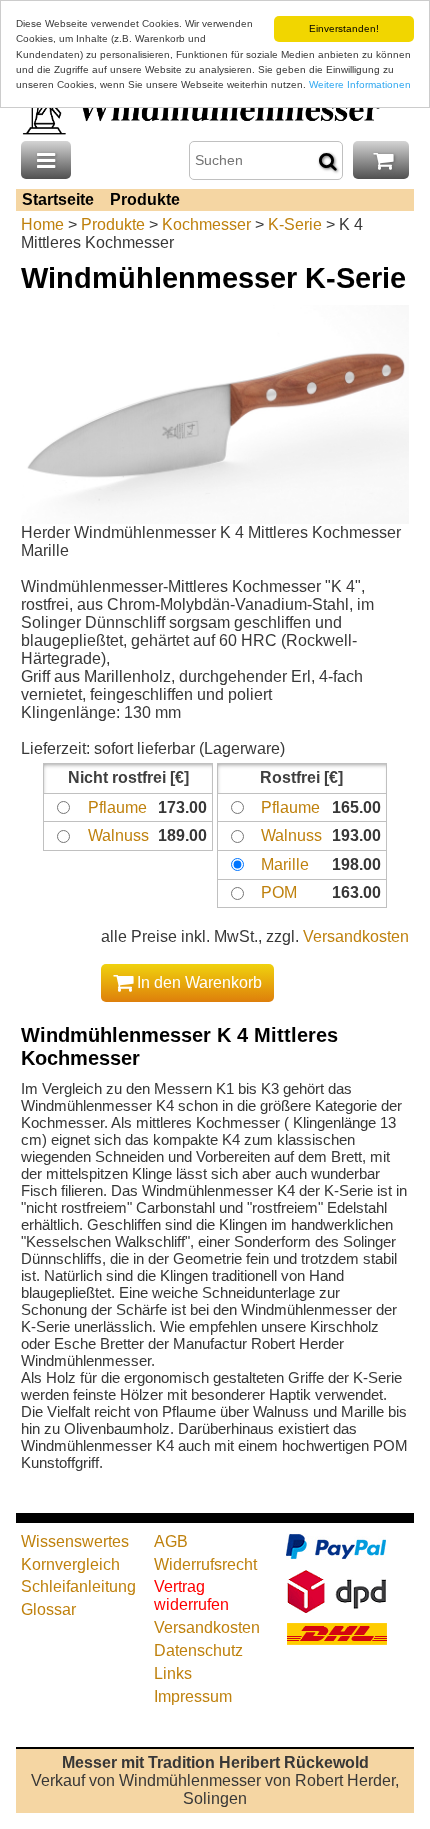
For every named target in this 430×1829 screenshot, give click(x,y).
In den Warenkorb (197, 982)
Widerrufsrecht (205, 1564)
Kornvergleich (70, 1564)
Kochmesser (206, 224)
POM (279, 892)
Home (42, 224)
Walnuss (118, 835)
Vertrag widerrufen (191, 1595)
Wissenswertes (75, 1541)
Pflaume (117, 807)
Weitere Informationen (360, 84)
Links (173, 1673)
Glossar (48, 1609)
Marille (285, 864)
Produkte (145, 199)
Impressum (193, 1696)
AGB (171, 1541)
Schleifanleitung (78, 1586)
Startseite (58, 199)
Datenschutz (198, 1650)
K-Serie (295, 224)
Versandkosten (356, 936)
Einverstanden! (344, 28)
